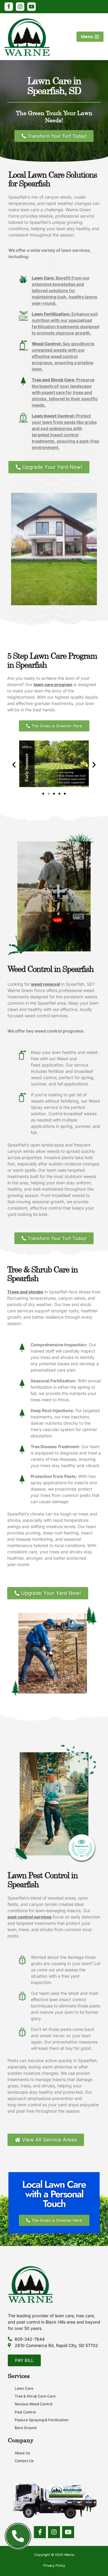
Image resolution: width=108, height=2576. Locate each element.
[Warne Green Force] (28, 37)
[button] (14, 765)
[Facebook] (9, 7)
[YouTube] (31, 7)
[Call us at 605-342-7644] (18, 2536)
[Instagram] (20, 7)
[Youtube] (68, 2532)
